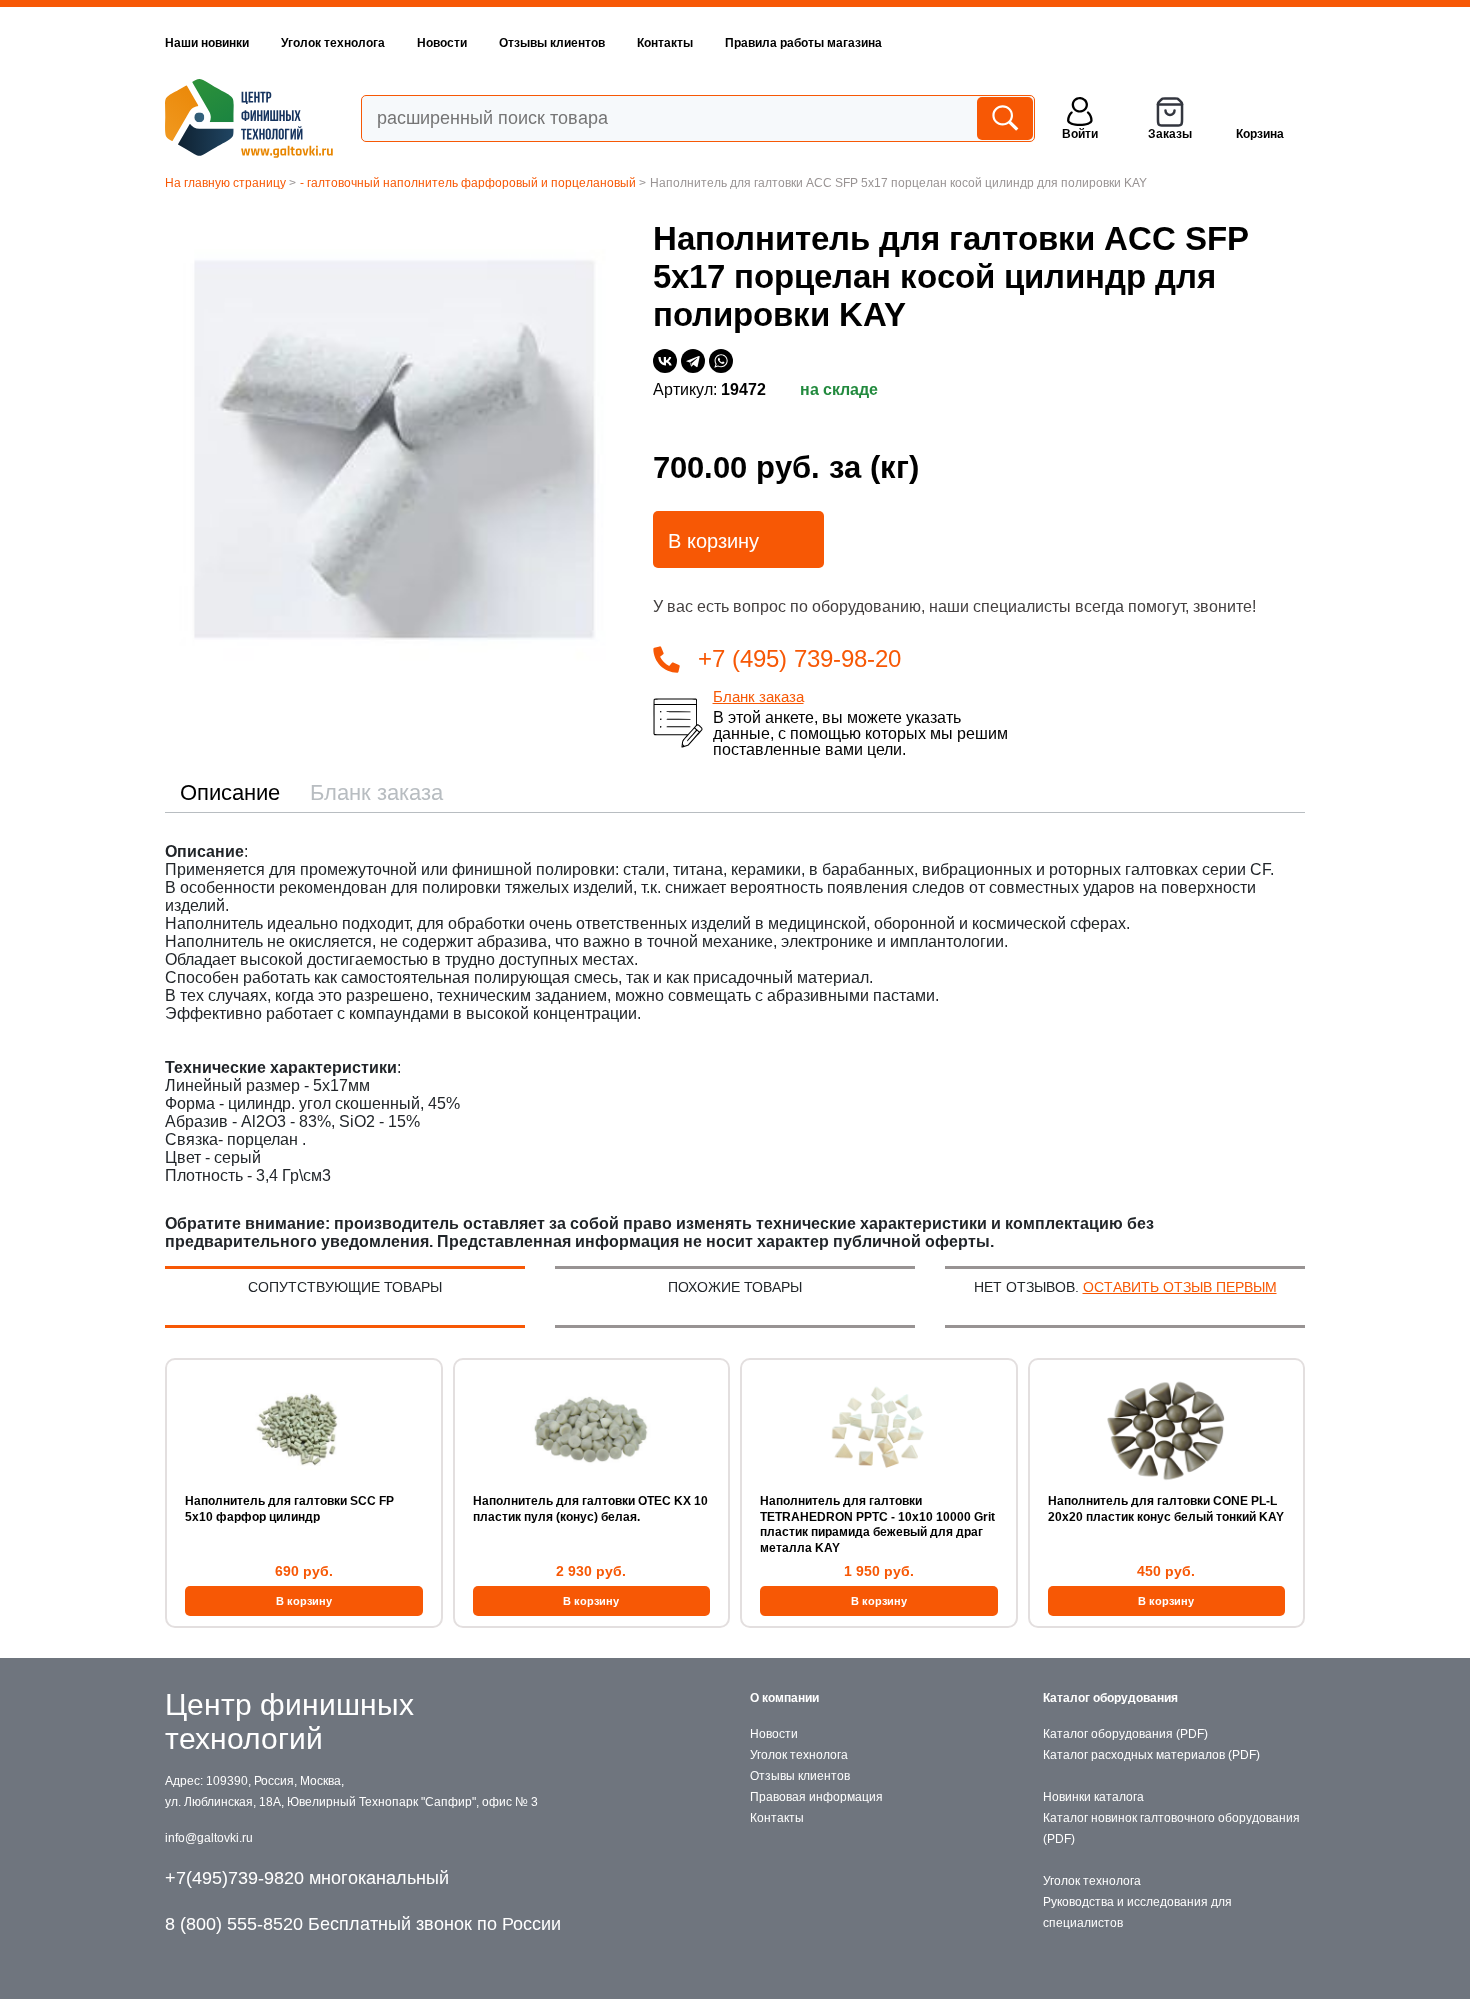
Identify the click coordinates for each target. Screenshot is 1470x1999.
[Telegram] (693, 361)
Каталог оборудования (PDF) (1125, 1734)
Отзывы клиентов (552, 43)
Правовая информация (816, 1797)
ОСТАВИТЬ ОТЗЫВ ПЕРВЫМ (1180, 1287)
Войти (1080, 134)
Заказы (1170, 134)
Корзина (1260, 134)
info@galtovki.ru (209, 1838)
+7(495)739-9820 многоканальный (307, 1878)
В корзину (713, 541)
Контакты (665, 43)
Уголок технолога (333, 43)
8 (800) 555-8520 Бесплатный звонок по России (363, 1924)
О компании (784, 1698)
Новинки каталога (1093, 1797)
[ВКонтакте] (665, 361)
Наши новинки (207, 43)
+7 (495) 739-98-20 (799, 658)
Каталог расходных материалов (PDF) (1151, 1755)
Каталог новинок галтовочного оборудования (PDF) (1171, 1828)
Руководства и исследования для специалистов (1137, 1912)
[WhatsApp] (721, 361)
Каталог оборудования (1110, 1698)
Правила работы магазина (803, 43)
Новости (442, 43)
